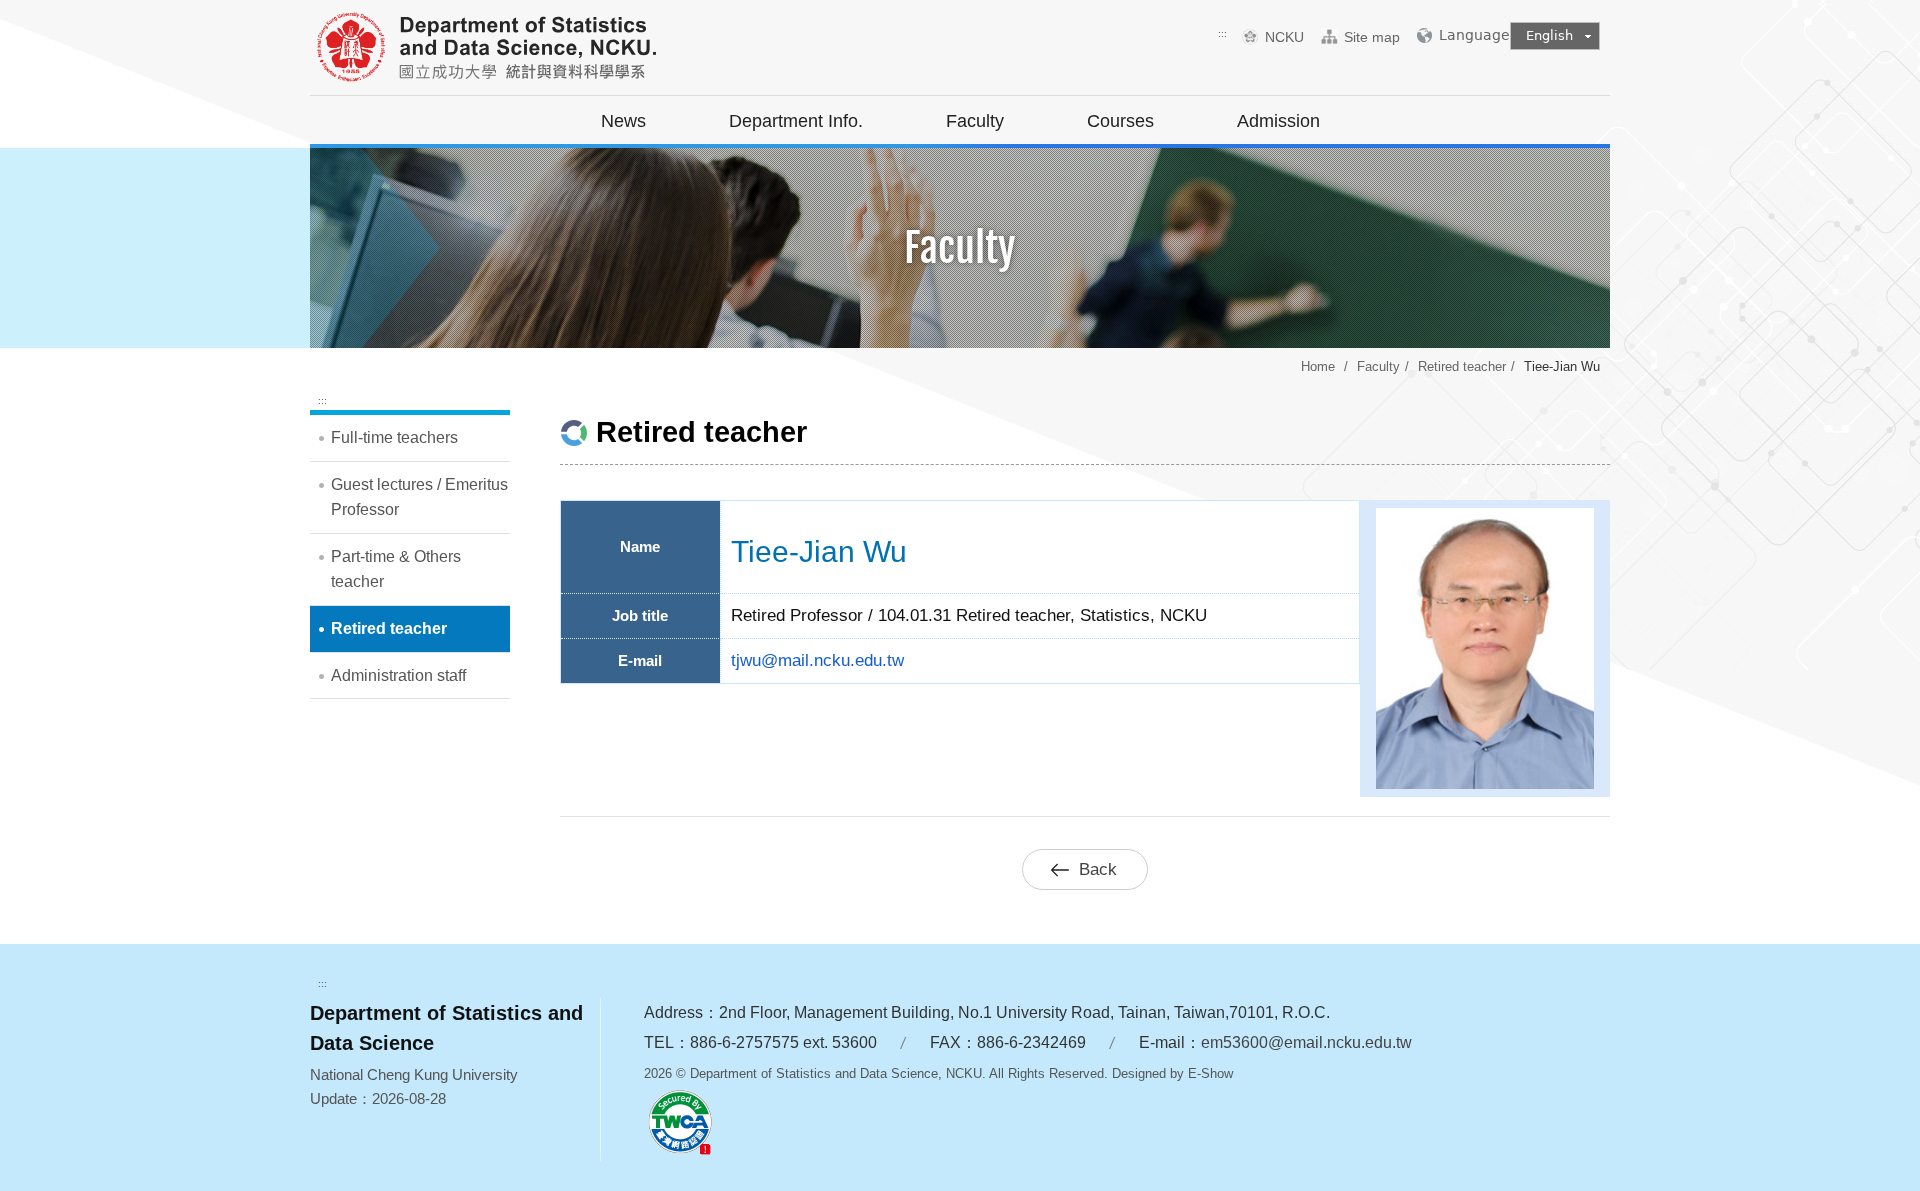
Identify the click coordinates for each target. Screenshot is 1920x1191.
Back (1098, 869)
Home (1318, 366)
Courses (1120, 121)
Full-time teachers (394, 437)
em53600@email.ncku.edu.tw (1306, 1042)
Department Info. (796, 121)
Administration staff (398, 675)
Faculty (975, 121)
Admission (1278, 121)
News (623, 121)
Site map (1372, 37)
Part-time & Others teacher (396, 569)
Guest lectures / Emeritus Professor (419, 497)
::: (1222, 33)
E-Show (1210, 1073)
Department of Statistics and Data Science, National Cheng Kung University (535, 50)
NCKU (1292, 37)
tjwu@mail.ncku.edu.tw (817, 660)
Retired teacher (1462, 366)
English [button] (1549, 35)
